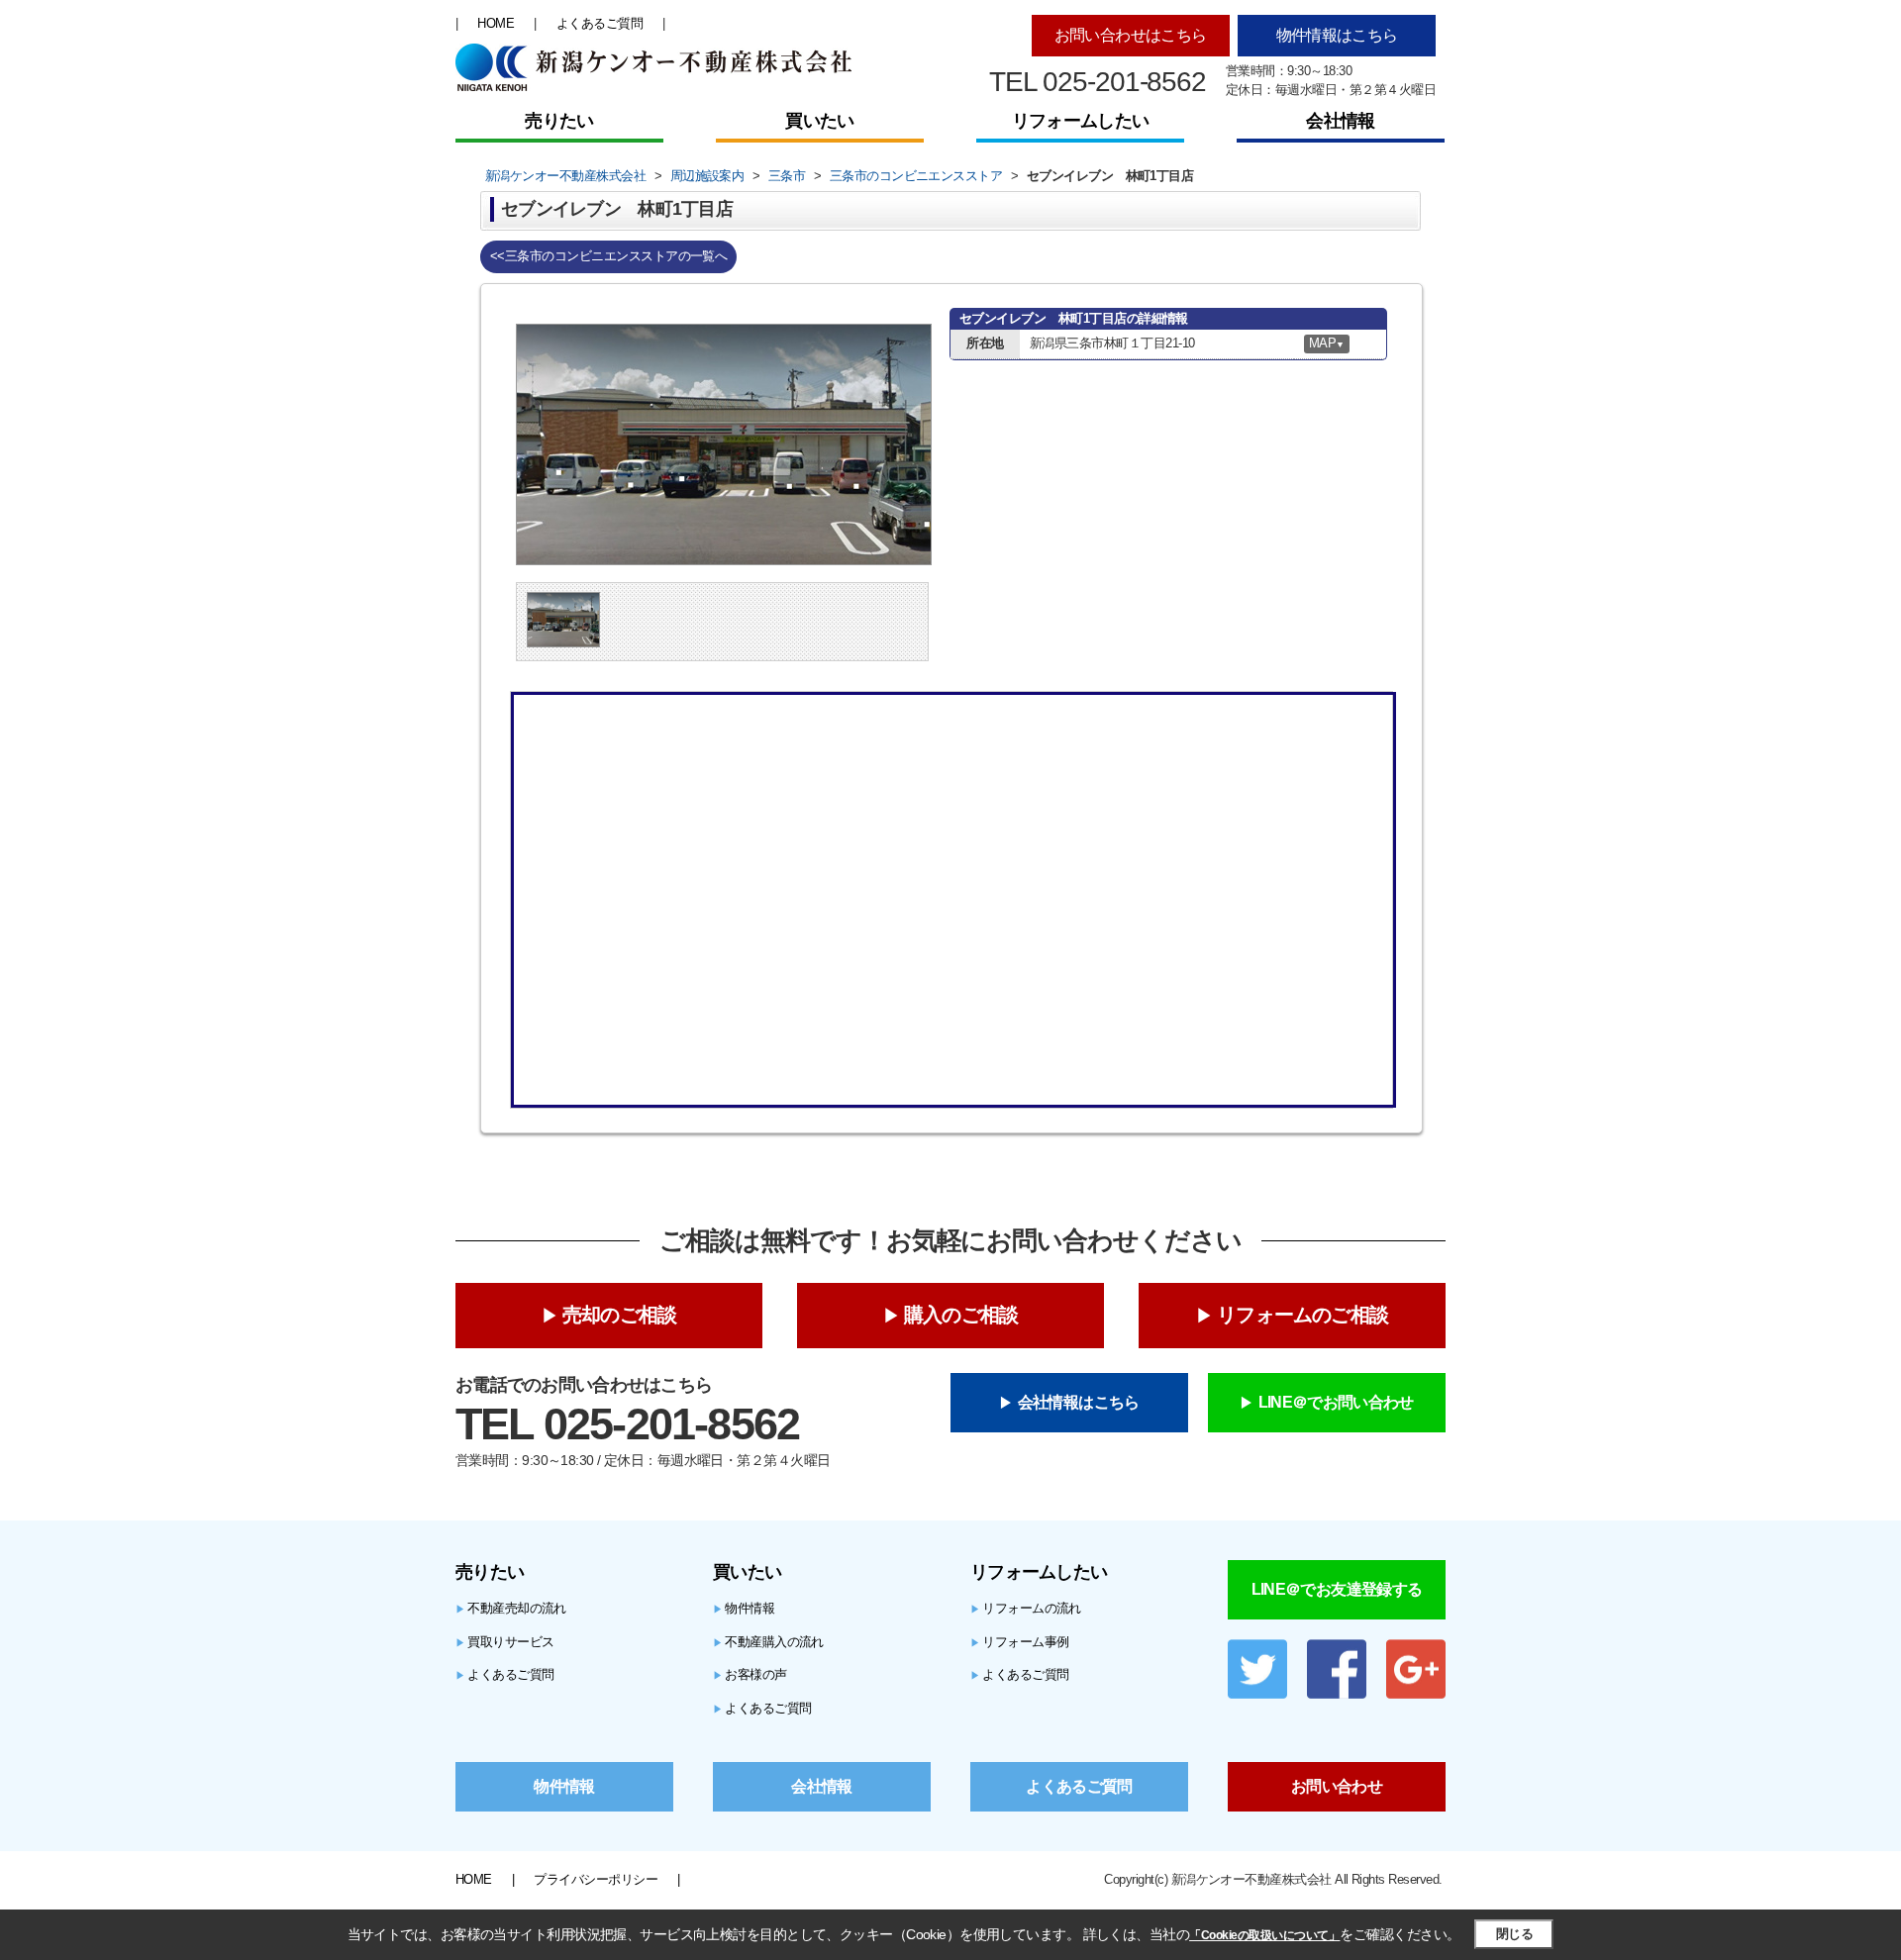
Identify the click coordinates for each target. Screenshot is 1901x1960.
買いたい (819, 121)
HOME (496, 23)
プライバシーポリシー (596, 1879)
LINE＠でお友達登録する (1337, 1589)
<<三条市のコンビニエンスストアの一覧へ (608, 256)
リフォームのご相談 (1302, 1315)
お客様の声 (750, 1674)
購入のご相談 (961, 1315)
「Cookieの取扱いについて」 (1264, 1935)
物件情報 (744, 1608)
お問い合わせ (1337, 1786)
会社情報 (1340, 121)
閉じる (1514, 1934)
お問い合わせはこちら (1131, 35)
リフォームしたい (1080, 121)
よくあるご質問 (600, 23)
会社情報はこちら (1079, 1402)
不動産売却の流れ (511, 1608)
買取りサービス (505, 1642)
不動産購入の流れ (768, 1642)
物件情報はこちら (1337, 35)
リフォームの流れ (1026, 1608)
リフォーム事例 (1020, 1642)
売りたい (559, 121)
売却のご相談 (619, 1315)
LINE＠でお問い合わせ (1336, 1402)
